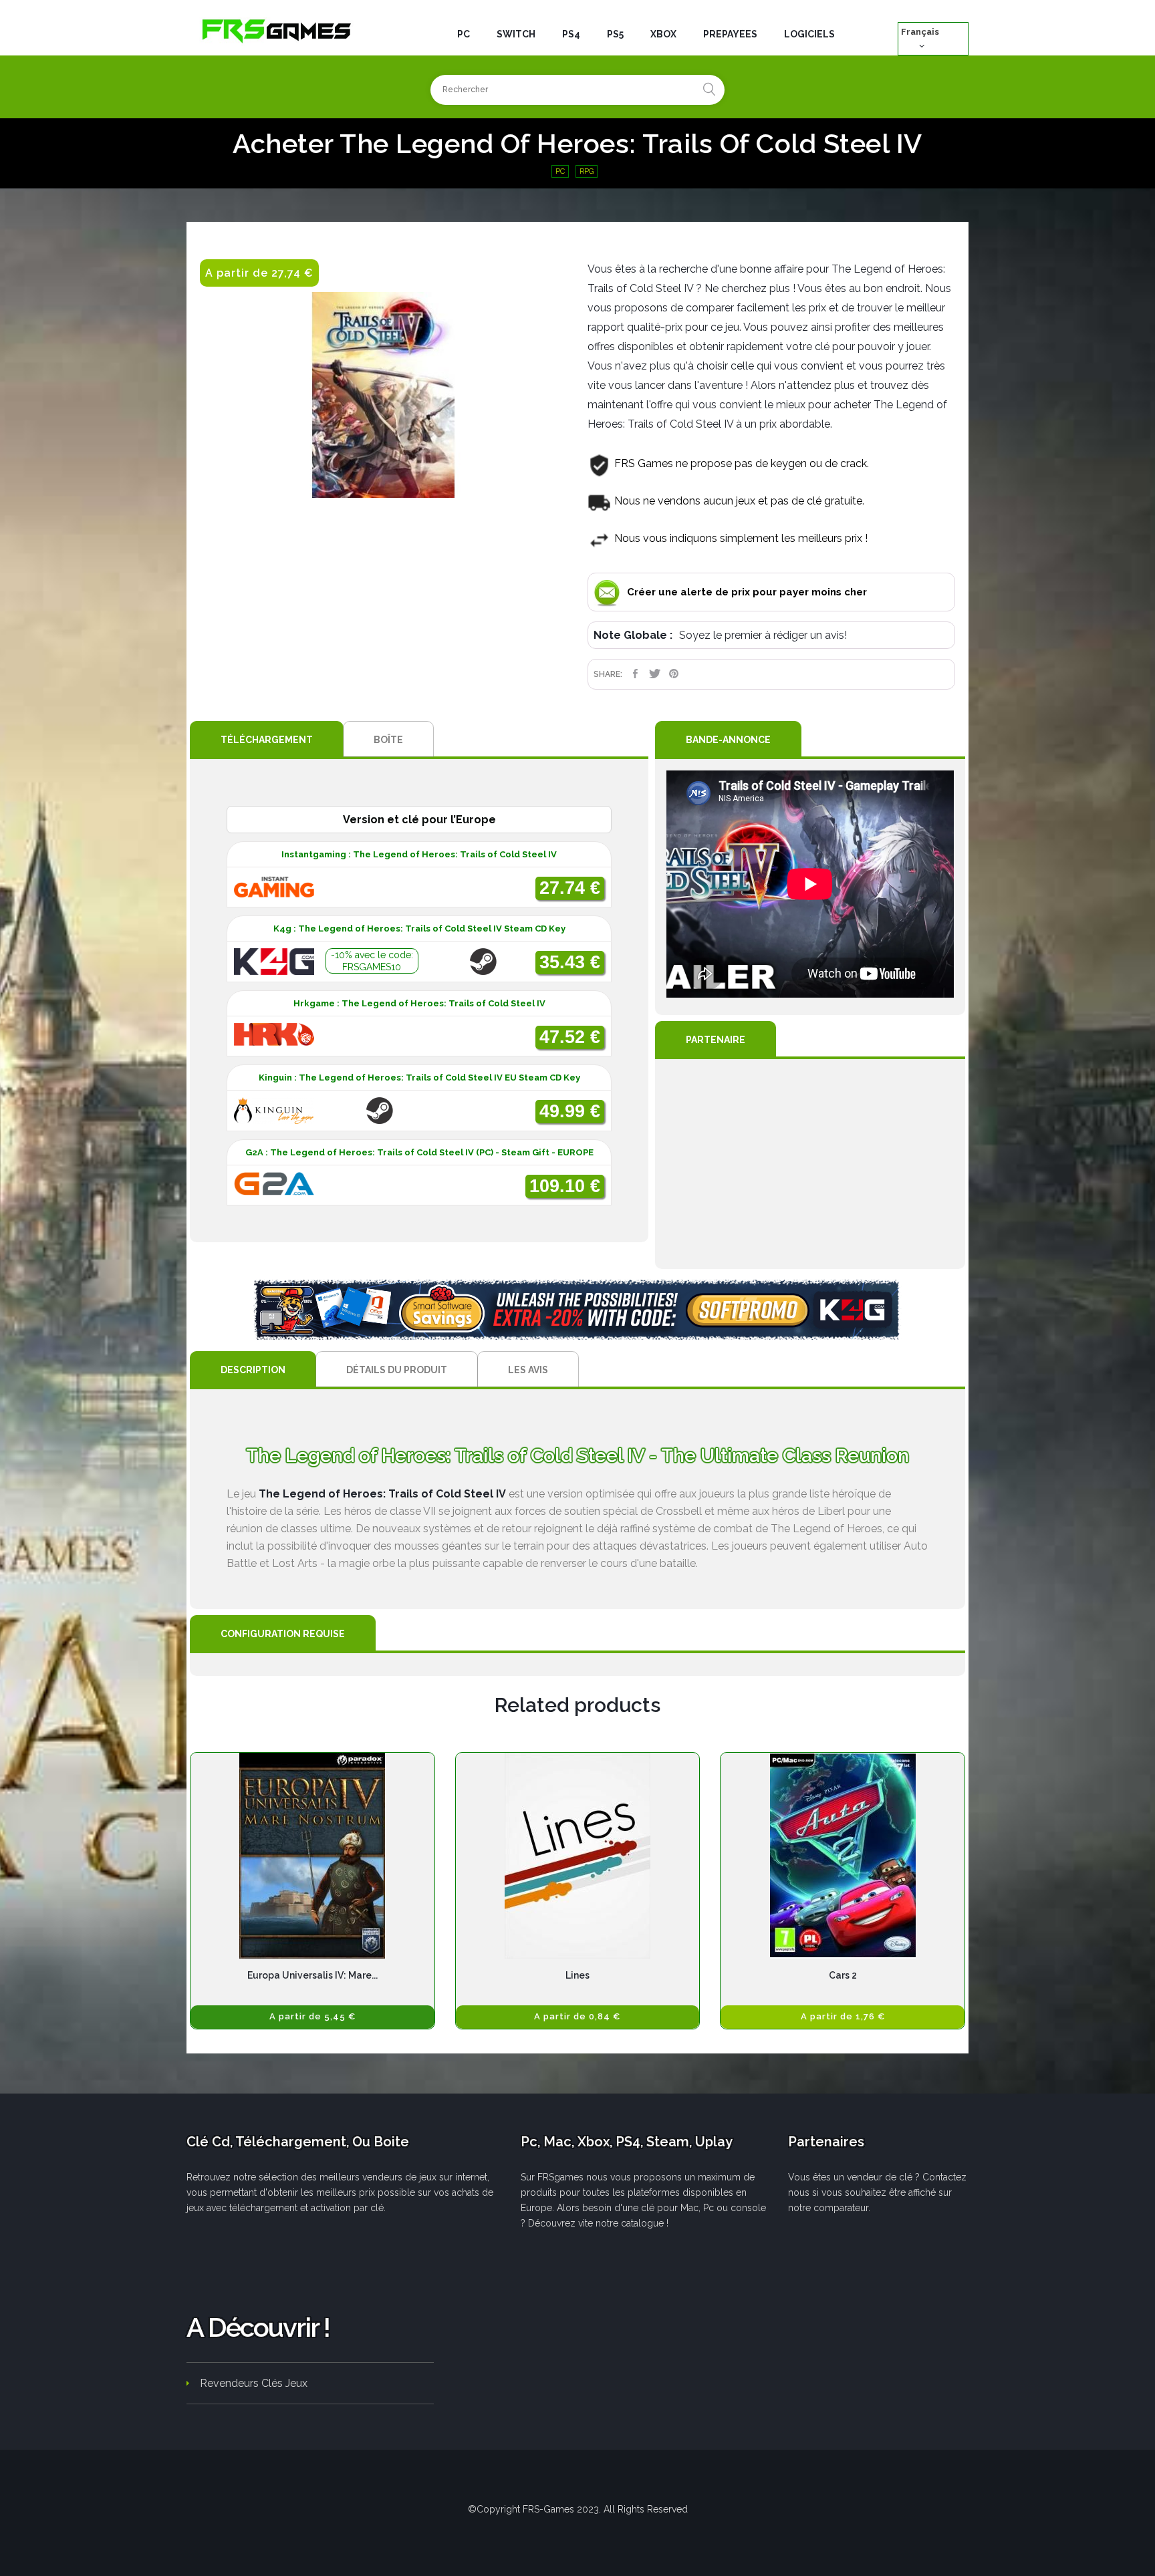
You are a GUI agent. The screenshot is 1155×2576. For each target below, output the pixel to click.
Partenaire (716, 1040)
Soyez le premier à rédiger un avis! (763, 635)
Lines (577, 1975)
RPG (587, 171)
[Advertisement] (810, 1164)
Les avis (528, 1370)
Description (253, 1370)
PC (560, 171)
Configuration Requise (283, 1634)
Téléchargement (267, 740)
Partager (635, 674)
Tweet (655, 674)
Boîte (388, 740)
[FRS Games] (277, 30)
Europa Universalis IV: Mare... (312, 1975)
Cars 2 (843, 1975)
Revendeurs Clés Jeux (254, 2383)
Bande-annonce (728, 740)
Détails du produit (397, 1370)
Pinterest (674, 674)
